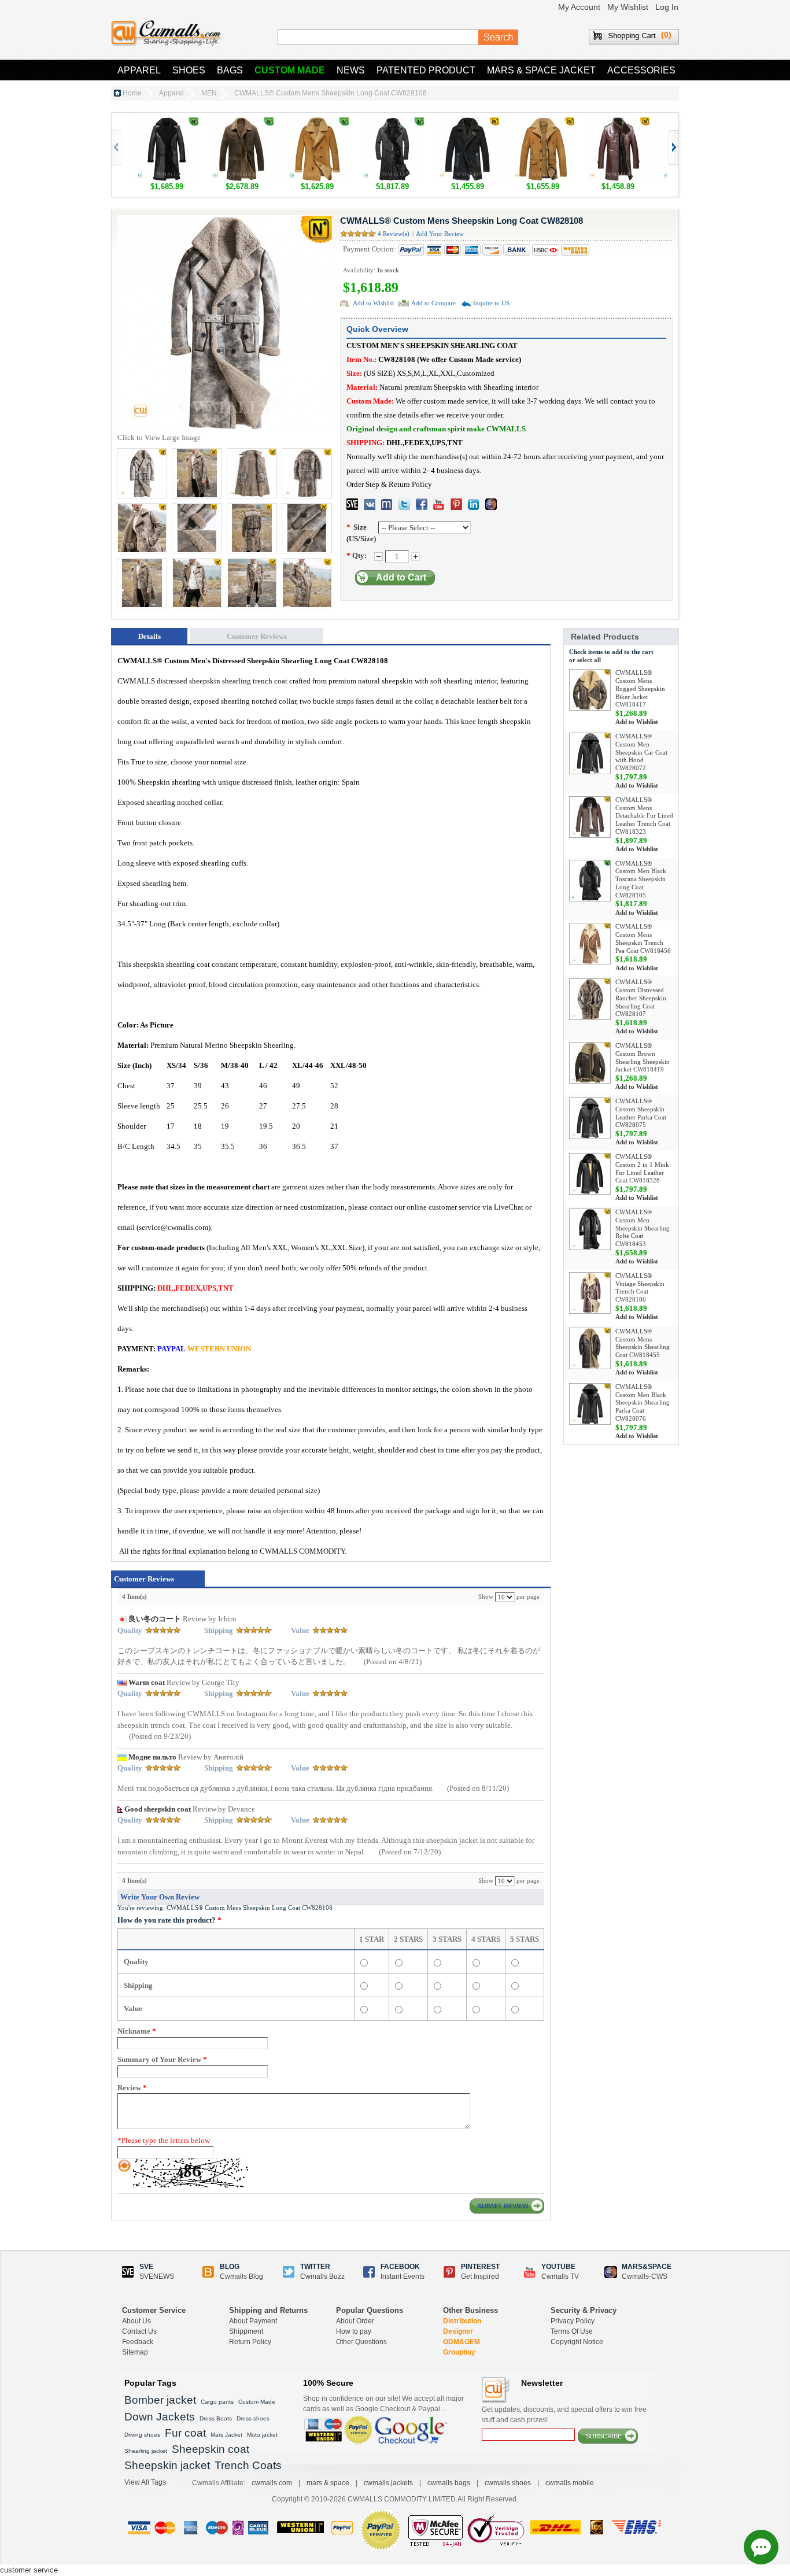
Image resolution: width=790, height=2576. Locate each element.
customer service (29, 2570)
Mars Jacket (226, 2435)
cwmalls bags (449, 2483)
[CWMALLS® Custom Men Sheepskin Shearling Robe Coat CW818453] (590, 1229)
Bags (230, 70)
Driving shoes (142, 2435)
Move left (673, 148)
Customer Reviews (257, 636)
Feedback (138, 2342)
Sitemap (135, 2352)
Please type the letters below (164, 2140)
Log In (667, 7)
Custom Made (290, 70)
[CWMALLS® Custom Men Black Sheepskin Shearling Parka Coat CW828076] (590, 1404)
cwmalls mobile (570, 2483)
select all (589, 660)
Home (132, 93)
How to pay (354, 2331)
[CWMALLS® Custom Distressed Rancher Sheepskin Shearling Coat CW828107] (590, 999)
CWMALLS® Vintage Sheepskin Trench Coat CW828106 (640, 1287)
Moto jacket (262, 2435)
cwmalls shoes (508, 2483)
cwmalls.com (272, 2483)
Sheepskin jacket (167, 2465)
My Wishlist (628, 7)
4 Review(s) (394, 234)
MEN (209, 93)
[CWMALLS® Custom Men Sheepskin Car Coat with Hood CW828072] (590, 753)
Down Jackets (160, 2417)
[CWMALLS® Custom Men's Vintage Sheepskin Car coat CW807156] (542, 123)
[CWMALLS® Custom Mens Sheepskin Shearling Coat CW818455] (590, 1348)
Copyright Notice (577, 2342)
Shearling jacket (146, 2451)
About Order (355, 2321)
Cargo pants (217, 2402)
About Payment (253, 2321)
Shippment (246, 2331)
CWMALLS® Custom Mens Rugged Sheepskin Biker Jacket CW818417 (640, 688)
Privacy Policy (573, 2321)
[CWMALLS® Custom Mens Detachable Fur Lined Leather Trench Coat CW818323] (590, 817)
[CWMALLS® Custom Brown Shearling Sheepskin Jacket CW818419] (590, 1063)
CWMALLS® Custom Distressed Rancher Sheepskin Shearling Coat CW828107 (641, 998)
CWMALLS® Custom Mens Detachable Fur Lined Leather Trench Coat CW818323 (644, 816)
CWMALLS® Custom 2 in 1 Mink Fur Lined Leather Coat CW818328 (642, 1168)
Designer (458, 2331)
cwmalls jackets (388, 2483)
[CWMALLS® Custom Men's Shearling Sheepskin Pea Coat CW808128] (317, 123)
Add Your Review (440, 234)
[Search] (499, 38)
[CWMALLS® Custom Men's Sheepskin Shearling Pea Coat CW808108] (467, 123)
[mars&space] (491, 504)
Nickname (137, 2031)
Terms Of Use (572, 2331)
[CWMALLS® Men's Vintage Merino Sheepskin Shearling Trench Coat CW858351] (242, 123)
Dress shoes (253, 2418)
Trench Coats (248, 2465)
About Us (136, 2321)
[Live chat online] (761, 2547)
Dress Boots (216, 2418)
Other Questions (361, 2342)
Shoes (189, 70)
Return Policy (250, 2342)
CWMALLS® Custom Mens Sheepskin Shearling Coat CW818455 (643, 1343)
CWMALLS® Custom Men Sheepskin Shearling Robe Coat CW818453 (643, 1228)
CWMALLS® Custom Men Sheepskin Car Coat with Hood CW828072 (641, 752)
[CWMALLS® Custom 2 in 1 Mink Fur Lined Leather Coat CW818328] (590, 1174)
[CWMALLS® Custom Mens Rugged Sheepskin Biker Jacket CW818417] (590, 690)
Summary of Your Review (162, 2059)
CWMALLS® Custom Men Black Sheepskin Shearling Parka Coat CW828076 (643, 1402)
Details (149, 636)
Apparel (139, 70)
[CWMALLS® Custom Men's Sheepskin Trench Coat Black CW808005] (167, 123)
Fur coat (185, 2433)
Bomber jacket (160, 2400)
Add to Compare (433, 303)
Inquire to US (491, 303)
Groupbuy (459, 2352)
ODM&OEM (462, 2342)
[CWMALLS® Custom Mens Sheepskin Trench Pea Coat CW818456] (590, 944)
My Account (579, 7)
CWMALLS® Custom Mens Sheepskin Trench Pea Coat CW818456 (643, 938)
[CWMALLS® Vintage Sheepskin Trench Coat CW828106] (590, 1293)
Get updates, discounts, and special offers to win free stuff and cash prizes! (564, 2415)
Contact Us (139, 2331)
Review (132, 2088)
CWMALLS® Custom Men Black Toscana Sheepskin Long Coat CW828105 (641, 879)
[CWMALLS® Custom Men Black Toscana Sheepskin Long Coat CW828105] (392, 123)
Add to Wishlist (373, 303)
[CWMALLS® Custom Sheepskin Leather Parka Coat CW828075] (590, 1118)
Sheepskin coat (211, 2449)
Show (486, 1596)
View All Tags (145, 2482)
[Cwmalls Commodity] (166, 33)
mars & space (328, 2483)
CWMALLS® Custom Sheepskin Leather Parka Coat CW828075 (641, 1113)
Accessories (641, 70)
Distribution (462, 2321)
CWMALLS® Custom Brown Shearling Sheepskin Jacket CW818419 (643, 1057)
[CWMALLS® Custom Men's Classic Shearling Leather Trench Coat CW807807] (618, 123)
